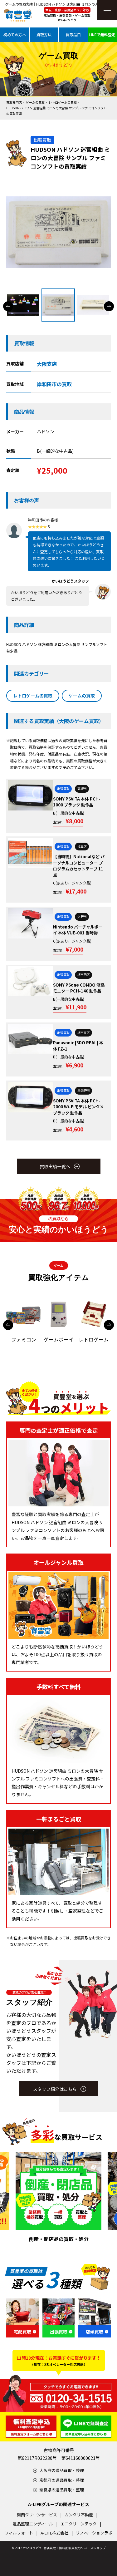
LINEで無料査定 (102, 34)
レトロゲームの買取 (63, 102)
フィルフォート (19, 2533)
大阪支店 (47, 364)
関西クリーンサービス (37, 2515)
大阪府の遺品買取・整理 (62, 2470)
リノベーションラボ (94, 2533)
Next (109, 306)
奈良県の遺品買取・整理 (62, 2490)
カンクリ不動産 (79, 2515)
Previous (8, 306)
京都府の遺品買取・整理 (62, 2480)
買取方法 (44, 34)
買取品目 (73, 34)
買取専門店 (14, 102)
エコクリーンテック (79, 2524)
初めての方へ (15, 34)
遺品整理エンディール (33, 2524)
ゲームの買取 (35, 102)
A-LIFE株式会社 (54, 2533)
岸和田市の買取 (54, 384)
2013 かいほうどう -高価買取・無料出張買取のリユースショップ (60, 2548)
